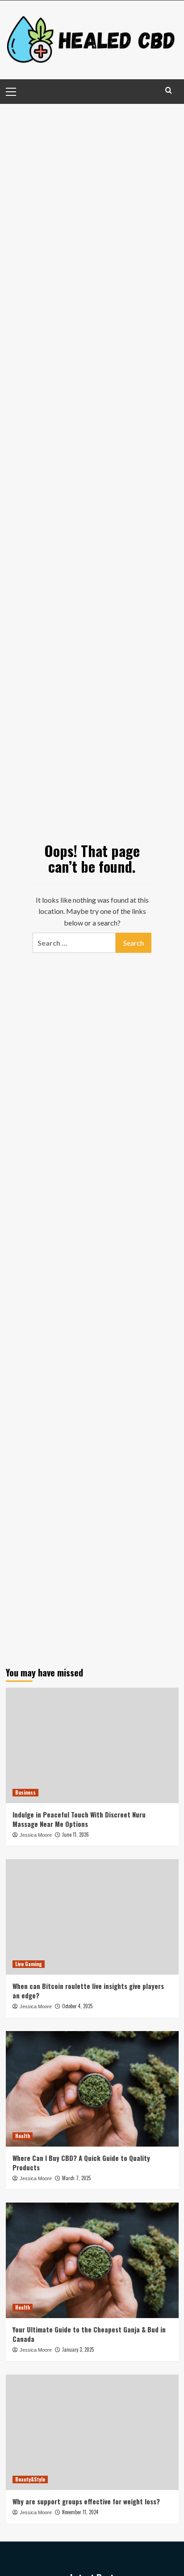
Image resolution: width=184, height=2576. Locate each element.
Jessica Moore (36, 1835)
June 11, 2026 (75, 1834)
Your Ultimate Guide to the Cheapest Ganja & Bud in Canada (89, 2334)
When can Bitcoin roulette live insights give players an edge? (88, 1991)
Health (23, 2136)
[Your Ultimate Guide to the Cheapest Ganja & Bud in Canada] (92, 2260)
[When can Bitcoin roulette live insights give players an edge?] (92, 1917)
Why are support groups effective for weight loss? (86, 2501)
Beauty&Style (30, 2479)
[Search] (169, 90)
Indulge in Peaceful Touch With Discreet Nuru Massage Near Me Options (79, 1819)
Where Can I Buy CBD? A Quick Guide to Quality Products (81, 2162)
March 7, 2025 (76, 2178)
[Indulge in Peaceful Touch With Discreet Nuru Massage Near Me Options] (92, 1745)
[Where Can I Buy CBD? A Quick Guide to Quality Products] (92, 2089)
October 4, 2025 (77, 2006)
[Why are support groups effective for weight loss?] (92, 2432)
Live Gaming (29, 1964)
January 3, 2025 (78, 2349)
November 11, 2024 (80, 2512)
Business (25, 1792)
